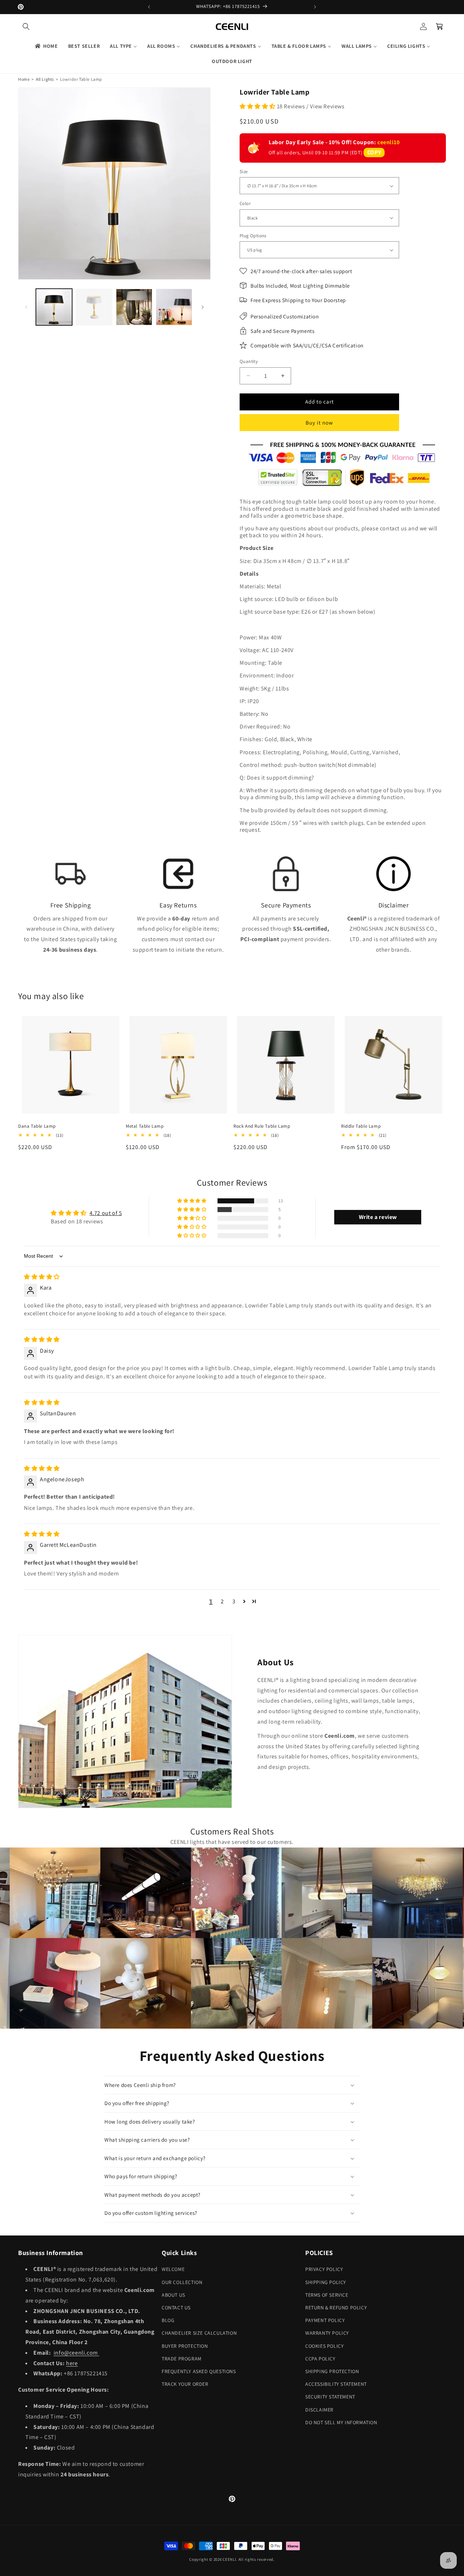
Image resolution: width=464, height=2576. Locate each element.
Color (245, 203)
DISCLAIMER (319, 2410)
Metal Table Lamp (145, 1126)
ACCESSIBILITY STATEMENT (336, 2384)
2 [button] (222, 1601)
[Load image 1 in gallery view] (54, 307)
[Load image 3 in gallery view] (134, 307)
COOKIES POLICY (324, 2346)
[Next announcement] (315, 7)
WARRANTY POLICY (327, 2333)
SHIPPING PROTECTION (332, 2371)
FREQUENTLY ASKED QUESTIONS (199, 2371)
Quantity (249, 361)
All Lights (45, 79)
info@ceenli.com (76, 2353)
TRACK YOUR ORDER (185, 2384)
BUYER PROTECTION (185, 2346)
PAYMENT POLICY (325, 2320)
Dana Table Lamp (37, 1126)
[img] (42, 1277)
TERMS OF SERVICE (327, 2295)
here (72, 2363)
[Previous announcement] (149, 7)
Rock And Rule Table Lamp (262, 1126)
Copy (374, 152)
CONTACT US (176, 2308)
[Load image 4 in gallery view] (174, 307)
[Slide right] (203, 307)
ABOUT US (173, 2295)
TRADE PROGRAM (182, 2359)
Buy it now (319, 423)
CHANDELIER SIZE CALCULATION (199, 2333)
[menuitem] (46, 46)
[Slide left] (26, 307)
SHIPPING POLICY (326, 2282)
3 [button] (234, 1601)
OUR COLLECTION (182, 2282)
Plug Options (253, 236)
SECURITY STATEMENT (330, 2397)
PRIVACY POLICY (324, 2269)
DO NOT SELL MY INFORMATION (341, 2422)
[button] (26, 26)
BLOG (168, 2320)
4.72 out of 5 (106, 1213)
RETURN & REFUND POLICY (336, 2308)
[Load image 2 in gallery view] (94, 307)
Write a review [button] (378, 1217)
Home (24, 79)
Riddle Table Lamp (361, 1126)
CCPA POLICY (320, 2359)
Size (244, 172)
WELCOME (173, 2269)
